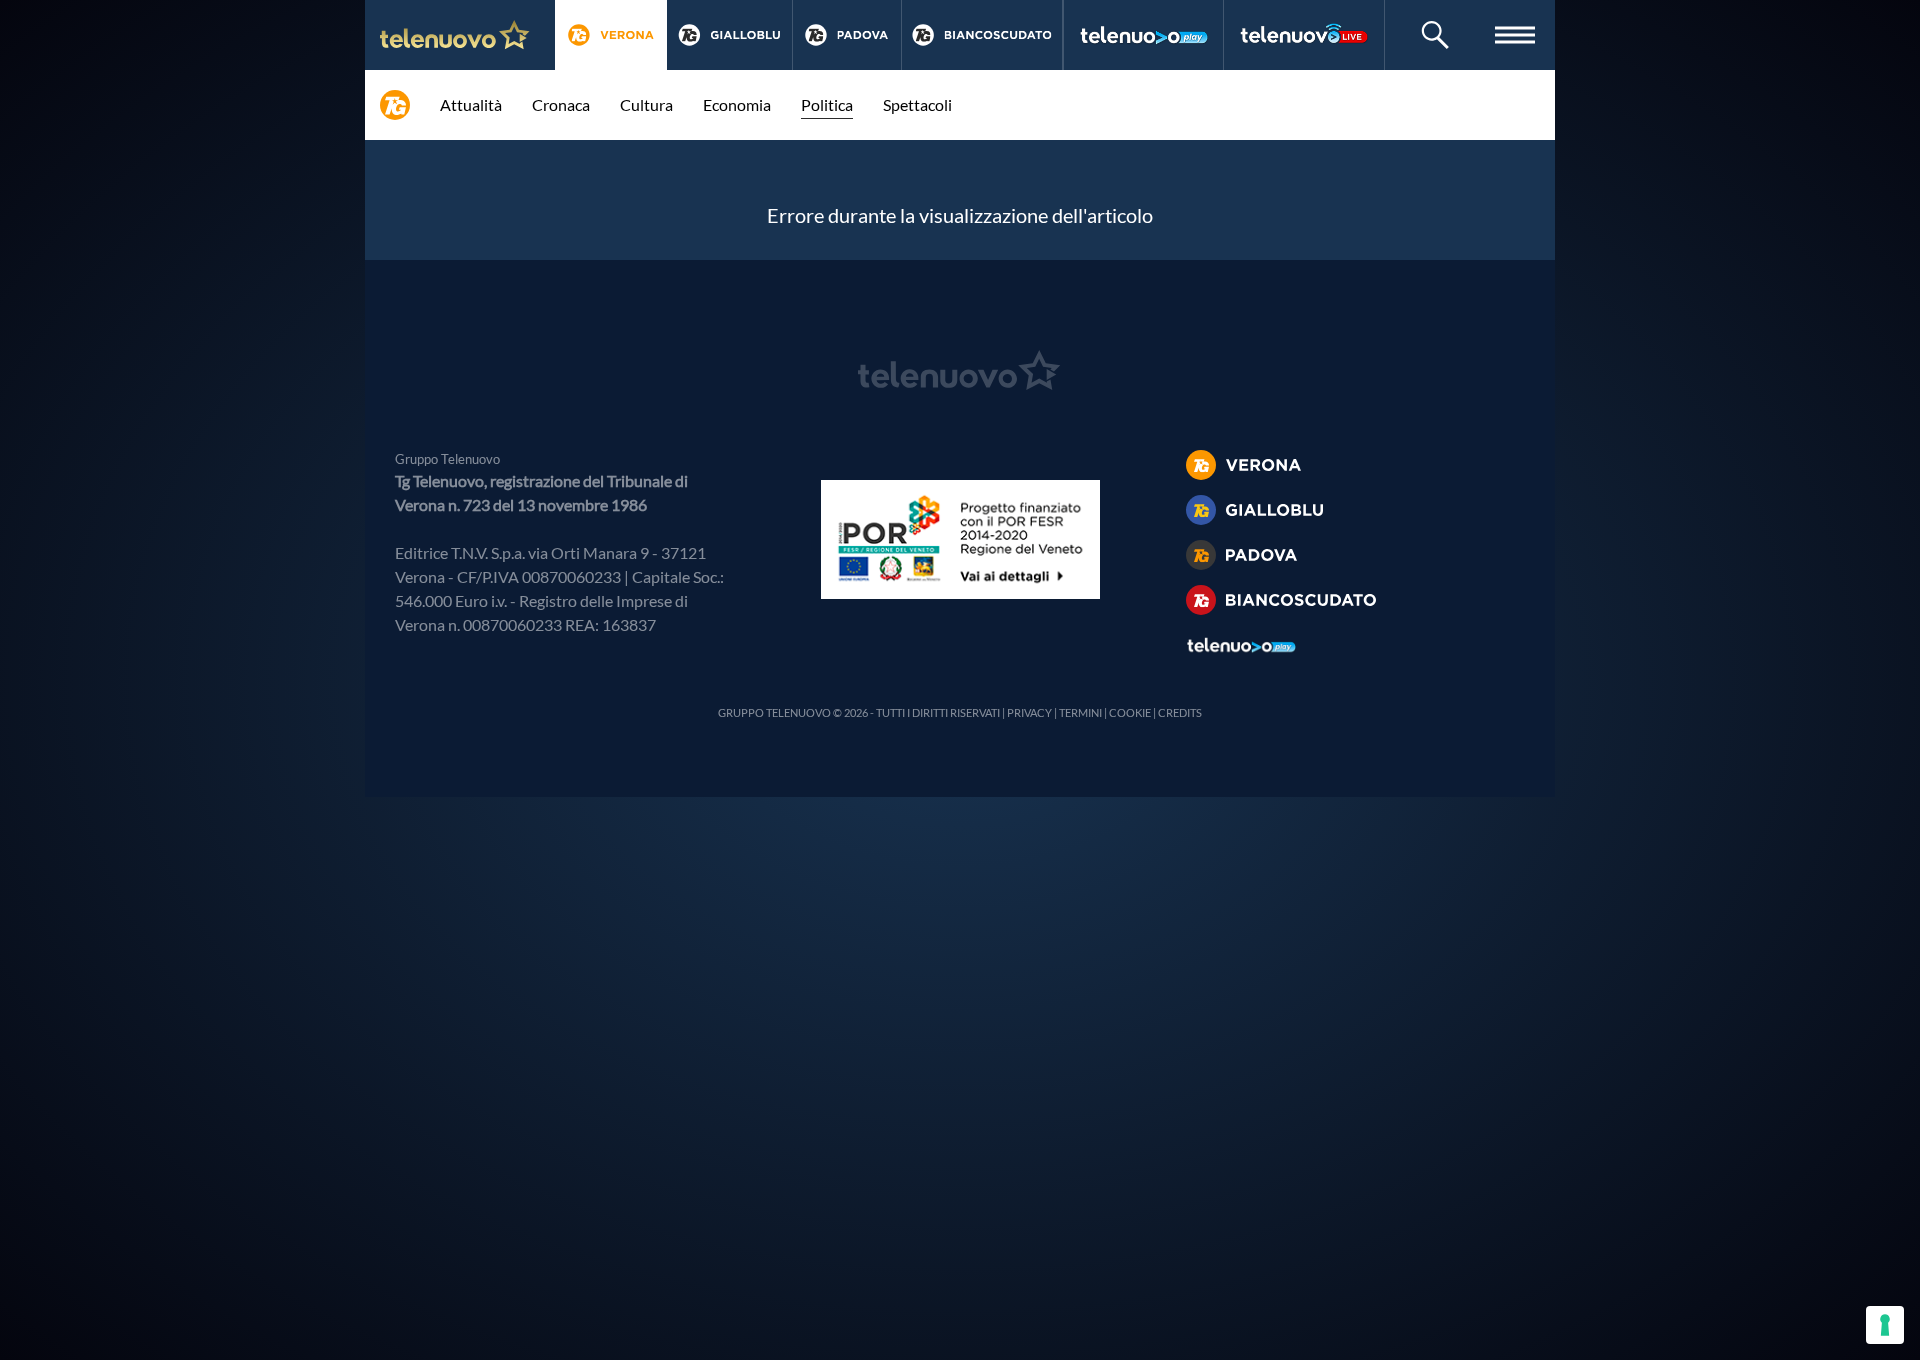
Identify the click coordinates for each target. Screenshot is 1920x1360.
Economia (737, 104)
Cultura (646, 104)
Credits (1180, 712)
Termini (1080, 712)
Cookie (1130, 712)
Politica (827, 104)
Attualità (471, 104)
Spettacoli (917, 104)
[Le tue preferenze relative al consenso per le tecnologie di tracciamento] (1885, 1325)
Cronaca (561, 104)
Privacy (1029, 712)
